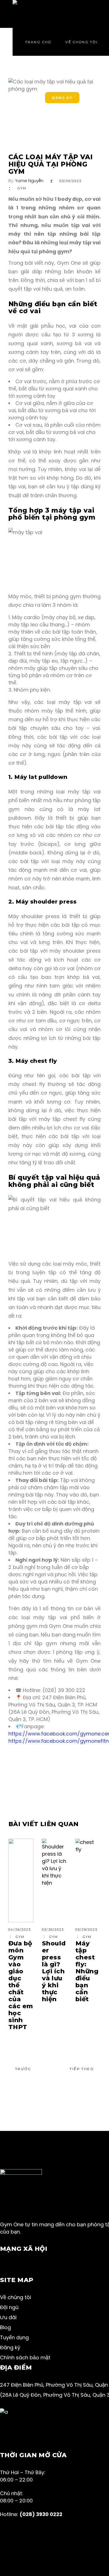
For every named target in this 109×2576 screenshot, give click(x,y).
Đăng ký (10, 2347)
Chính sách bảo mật (25, 2357)
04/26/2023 (20, 1930)
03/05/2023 (70, 181)
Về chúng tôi (16, 2297)
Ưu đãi (8, 2317)
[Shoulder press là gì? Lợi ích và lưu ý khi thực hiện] (54, 1880)
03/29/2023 (86, 1930)
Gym (22, 188)
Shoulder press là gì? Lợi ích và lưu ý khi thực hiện (54, 1971)
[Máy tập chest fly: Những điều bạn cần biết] (88, 1880)
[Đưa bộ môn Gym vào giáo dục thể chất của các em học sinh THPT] (21, 1880)
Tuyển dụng (14, 2337)
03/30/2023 (53, 1930)
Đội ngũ (9, 2307)
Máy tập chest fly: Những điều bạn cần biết (87, 1971)
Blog (5, 2327)
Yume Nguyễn (29, 181)
